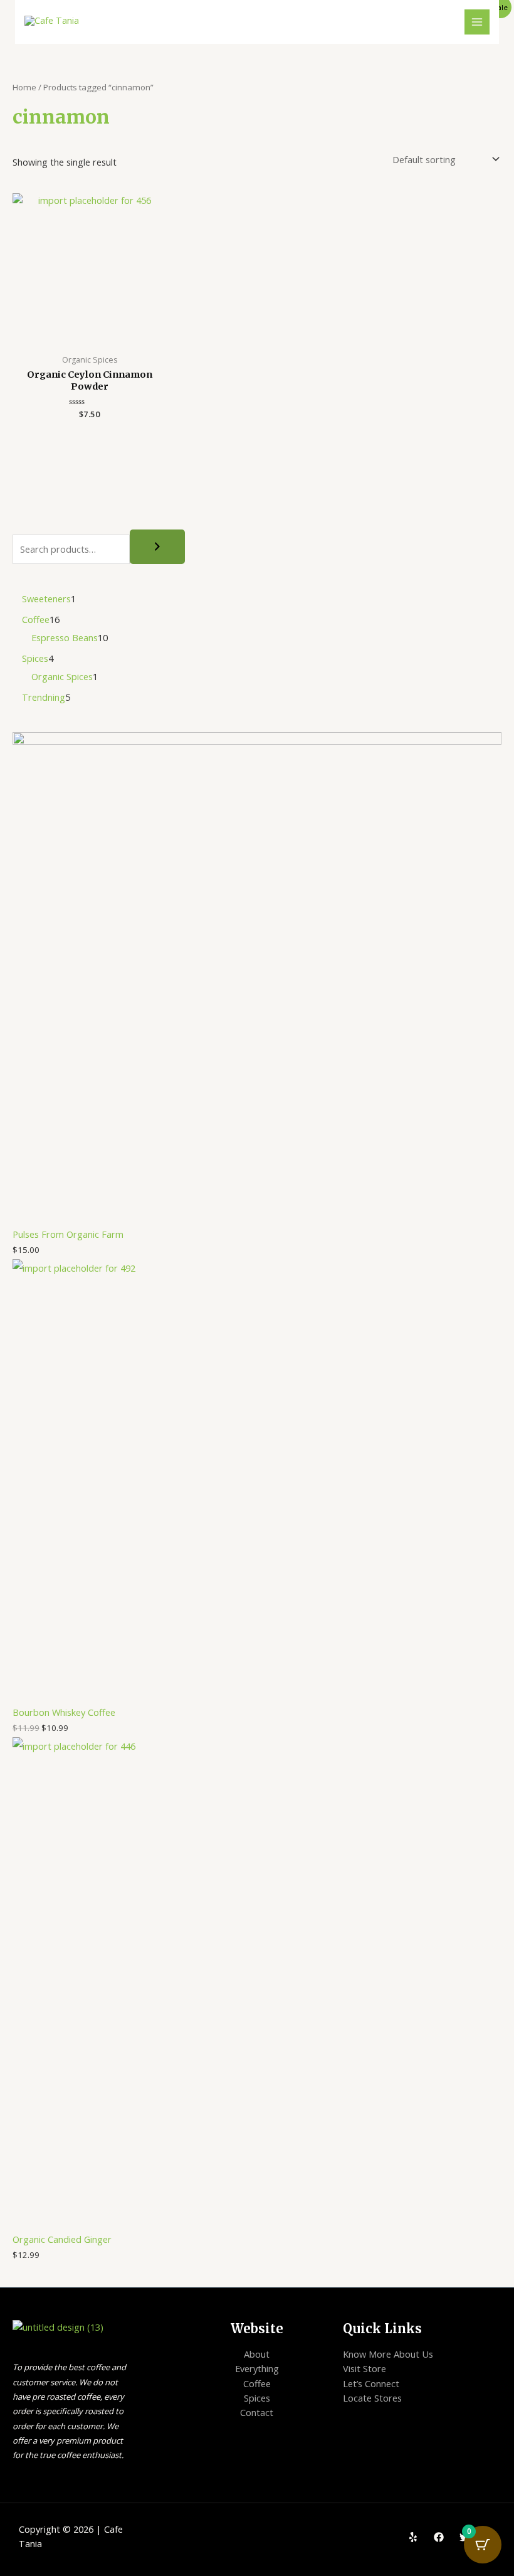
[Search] (157, 547)
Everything (257, 2368)
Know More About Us (388, 2354)
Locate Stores (372, 2398)
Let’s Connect (371, 2383)
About (257, 2354)
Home (24, 87)
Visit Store (365, 2368)
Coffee (257, 2383)
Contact (257, 2412)
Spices (257, 2398)
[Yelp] (413, 2537)
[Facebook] (439, 2537)
